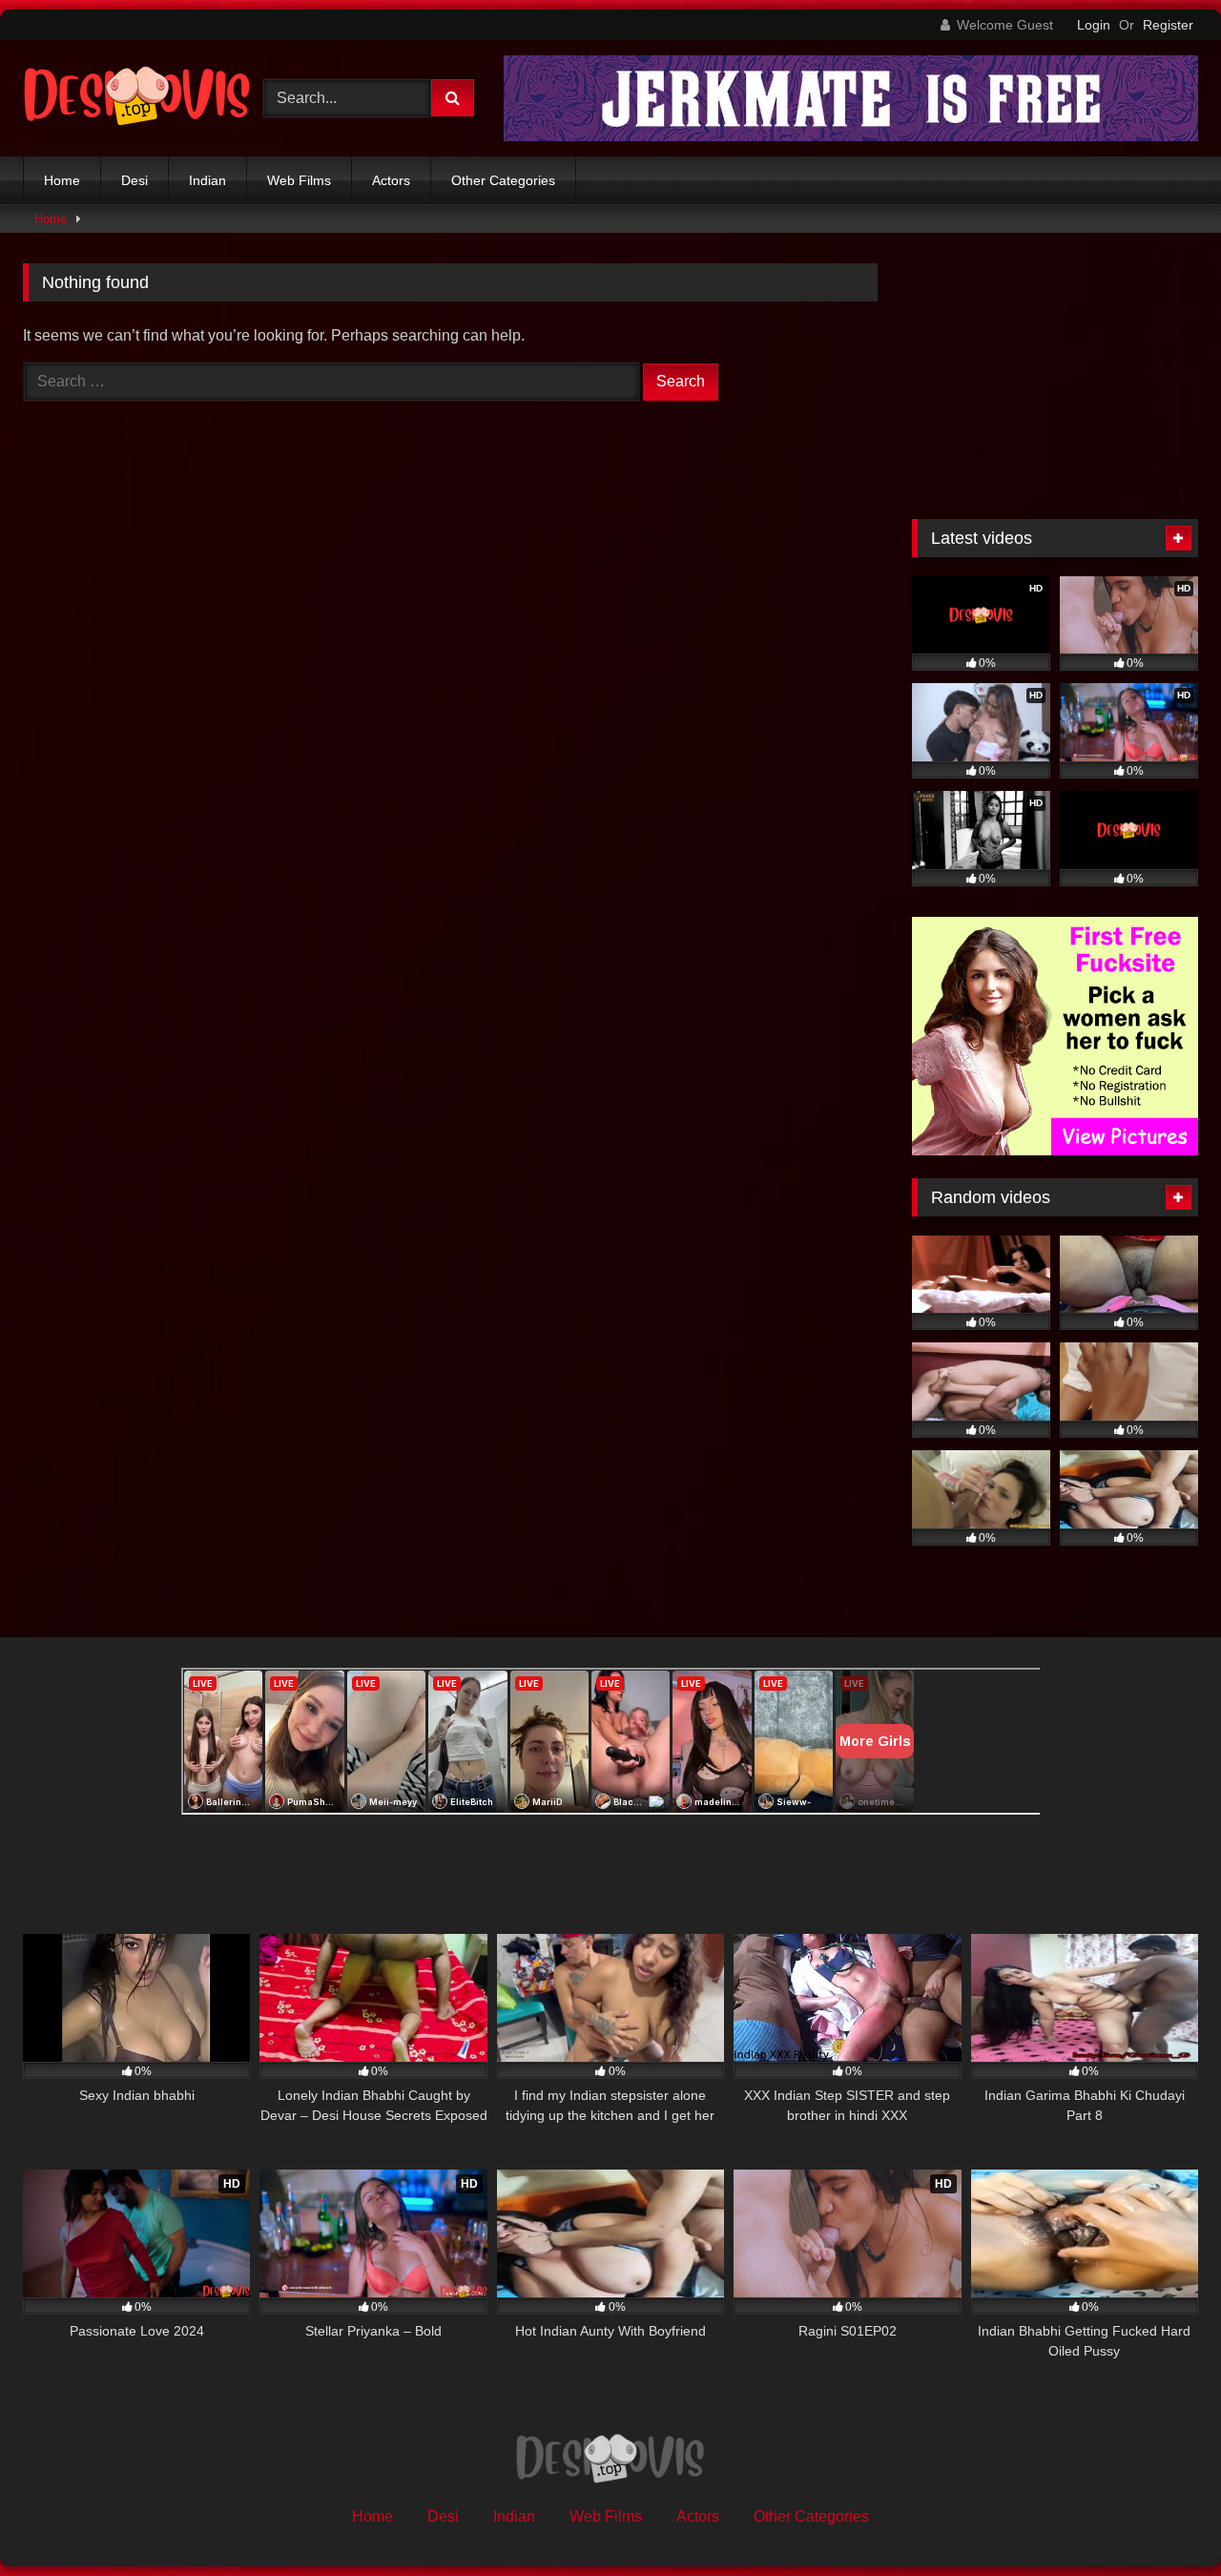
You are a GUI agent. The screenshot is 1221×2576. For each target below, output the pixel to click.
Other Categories (503, 180)
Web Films (299, 180)
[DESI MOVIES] (137, 98)
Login (1094, 25)
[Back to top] (1162, 2519)
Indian (207, 180)
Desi (135, 180)
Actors (391, 180)
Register (1168, 25)
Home (62, 180)
